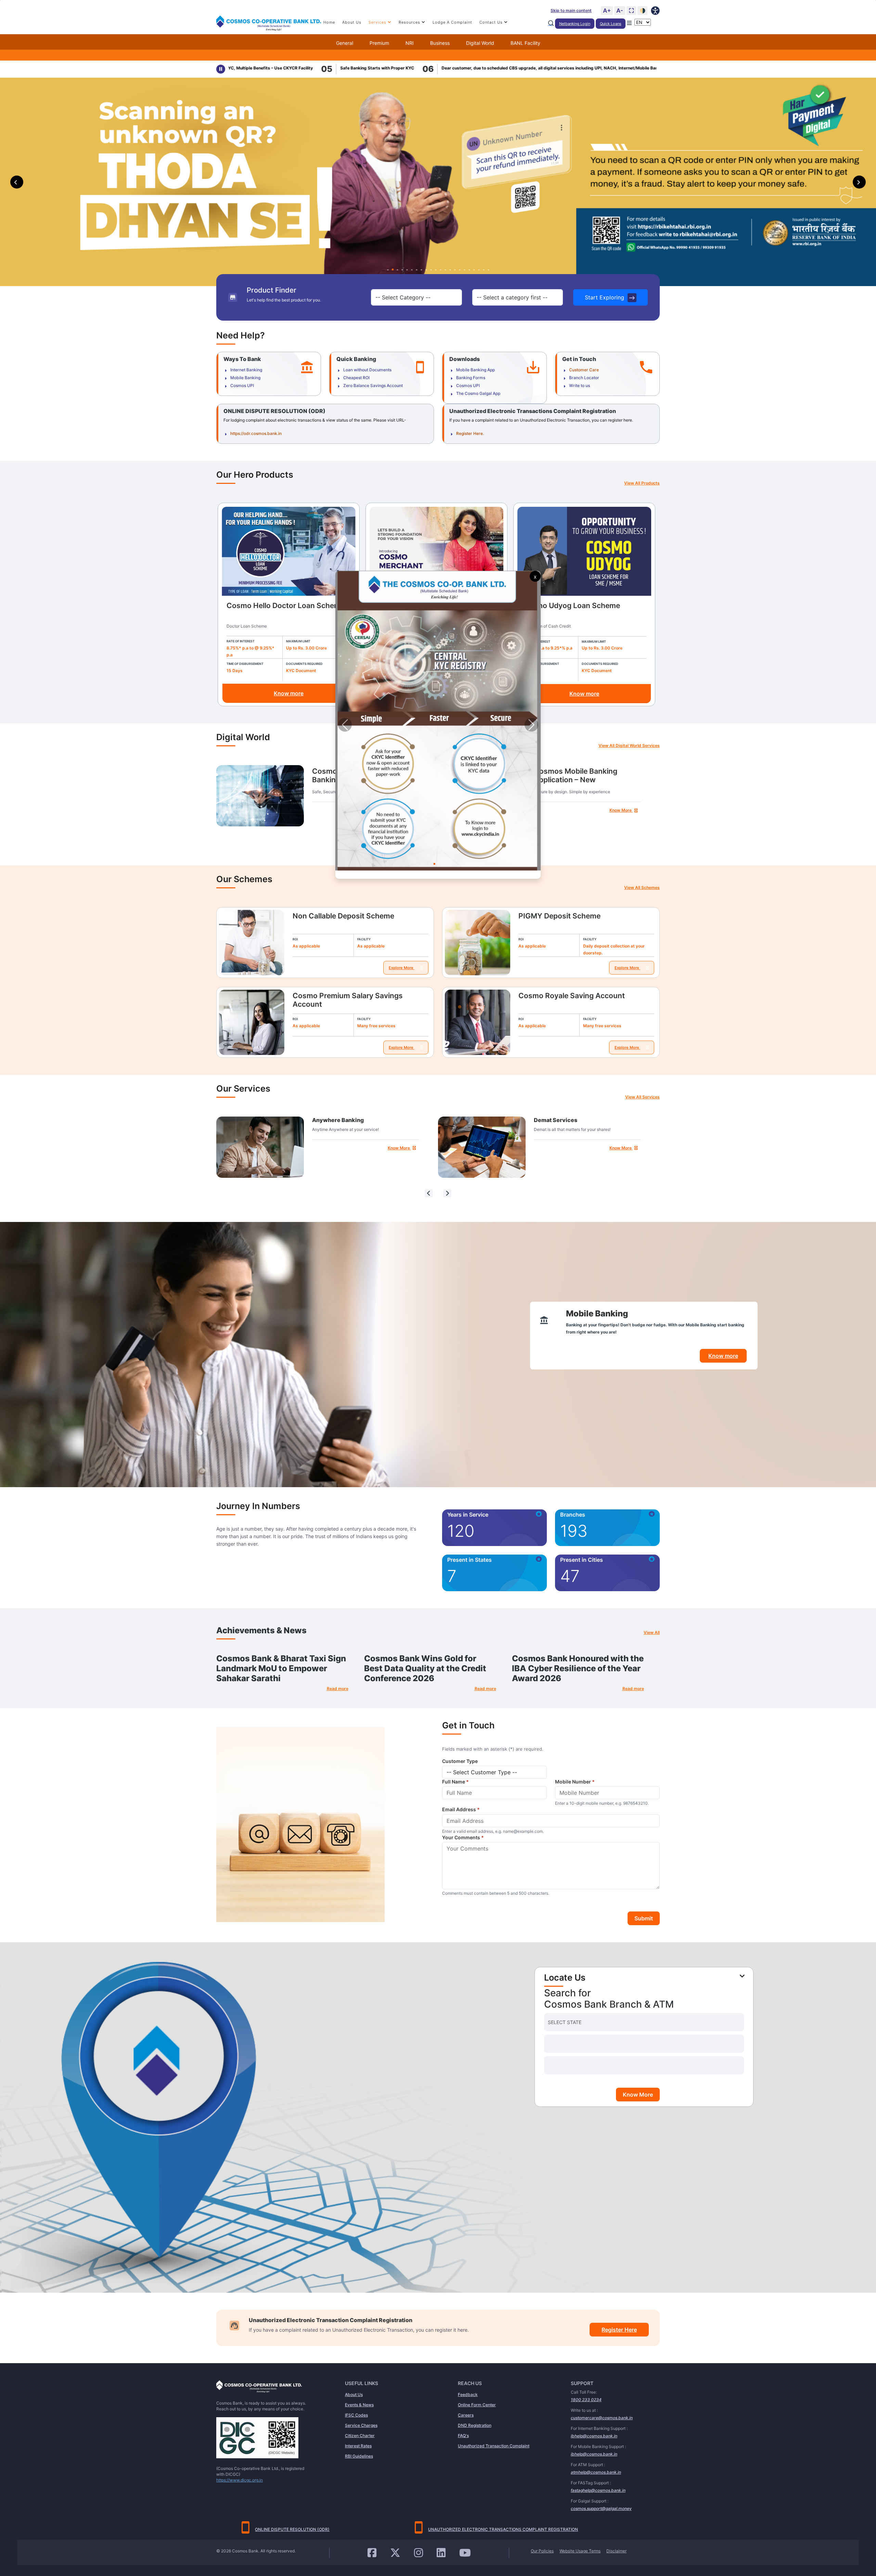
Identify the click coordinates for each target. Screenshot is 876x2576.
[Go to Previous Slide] (345, 725)
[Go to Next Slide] (531, 725)
